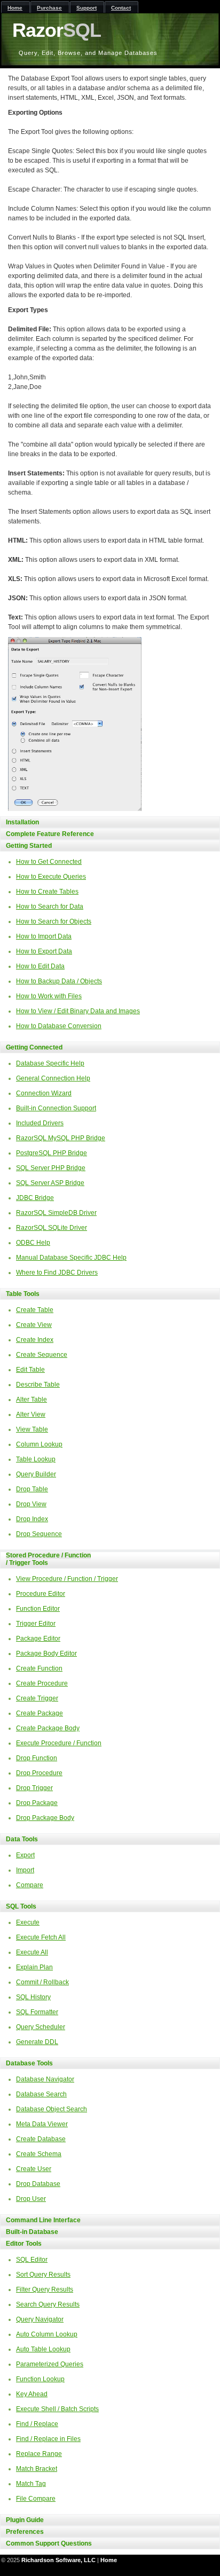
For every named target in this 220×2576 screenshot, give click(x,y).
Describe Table (38, 1385)
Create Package (40, 1713)
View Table (32, 1429)
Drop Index (32, 1519)
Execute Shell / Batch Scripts (57, 2409)
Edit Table (30, 1370)
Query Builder (36, 1474)
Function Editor (38, 1609)
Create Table (35, 1310)
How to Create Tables (47, 892)
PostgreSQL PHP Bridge (52, 1153)
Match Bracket (37, 2469)
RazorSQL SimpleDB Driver (56, 1213)
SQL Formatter (37, 2012)
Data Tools (22, 1839)
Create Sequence (42, 1355)
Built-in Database (32, 2232)
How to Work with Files (49, 996)
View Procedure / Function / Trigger (67, 1579)
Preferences (25, 2532)
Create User (34, 2169)
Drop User (31, 2199)
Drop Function (37, 1758)
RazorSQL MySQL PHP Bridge (61, 1138)
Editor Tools (24, 2244)
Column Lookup (39, 1444)
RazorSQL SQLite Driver (52, 1228)
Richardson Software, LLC (58, 2560)
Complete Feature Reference (50, 834)
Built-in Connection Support (56, 1108)
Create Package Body (48, 1728)
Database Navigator (45, 2079)
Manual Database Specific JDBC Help (71, 1258)
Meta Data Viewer (42, 2124)
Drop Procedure (39, 1773)
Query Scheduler (41, 2027)
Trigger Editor (36, 1624)
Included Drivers (40, 1123)
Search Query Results (48, 2304)
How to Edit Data (40, 966)
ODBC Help (33, 1243)
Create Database (41, 2139)
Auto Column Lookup (47, 2334)
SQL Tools (21, 1906)
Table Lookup (36, 1459)
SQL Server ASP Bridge (50, 1183)
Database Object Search (52, 2109)
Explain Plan (34, 1967)
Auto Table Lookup (43, 2349)
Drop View (31, 1504)
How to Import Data (44, 936)
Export (25, 1855)
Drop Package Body (45, 1818)
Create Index (35, 1340)
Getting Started (29, 846)
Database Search (41, 2094)
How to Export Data (44, 951)
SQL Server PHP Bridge (51, 1168)
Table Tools (23, 1294)
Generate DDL (37, 2042)
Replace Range (39, 2454)
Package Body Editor (46, 1653)
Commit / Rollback (42, 1982)
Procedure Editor (41, 1594)
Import (25, 1870)
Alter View (31, 1414)
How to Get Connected (49, 862)
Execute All (32, 1952)
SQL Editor (32, 2260)
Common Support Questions (49, 2543)
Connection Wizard (44, 1093)
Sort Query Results (43, 2275)
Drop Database (38, 2184)
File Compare (36, 2499)
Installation (22, 822)
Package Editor (38, 1639)
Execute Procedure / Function (59, 1743)
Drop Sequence (39, 1534)
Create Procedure (42, 1683)
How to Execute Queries (51, 877)
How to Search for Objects (54, 921)
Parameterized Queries (50, 2364)
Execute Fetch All (41, 1937)
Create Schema (39, 2154)
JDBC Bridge (35, 1198)
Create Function (39, 1668)
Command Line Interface (43, 2220)
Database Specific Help (50, 1063)
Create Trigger (37, 1698)
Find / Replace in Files (48, 2439)
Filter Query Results (45, 2289)
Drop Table (32, 1489)
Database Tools (29, 2063)
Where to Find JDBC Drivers (57, 1273)
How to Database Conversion (59, 1026)
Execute (28, 1922)
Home (109, 2560)
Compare (30, 1885)
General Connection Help (53, 1078)
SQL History (33, 1997)
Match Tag (31, 2484)
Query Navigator (40, 2319)
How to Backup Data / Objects (59, 981)
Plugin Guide (25, 2520)
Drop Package (37, 1803)
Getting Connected (34, 1047)
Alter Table (32, 1400)
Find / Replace (37, 2424)
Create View (34, 1325)
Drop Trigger (34, 1788)
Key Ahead (32, 2394)
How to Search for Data (50, 907)
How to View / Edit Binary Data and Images (78, 1011)
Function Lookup (40, 2379)
